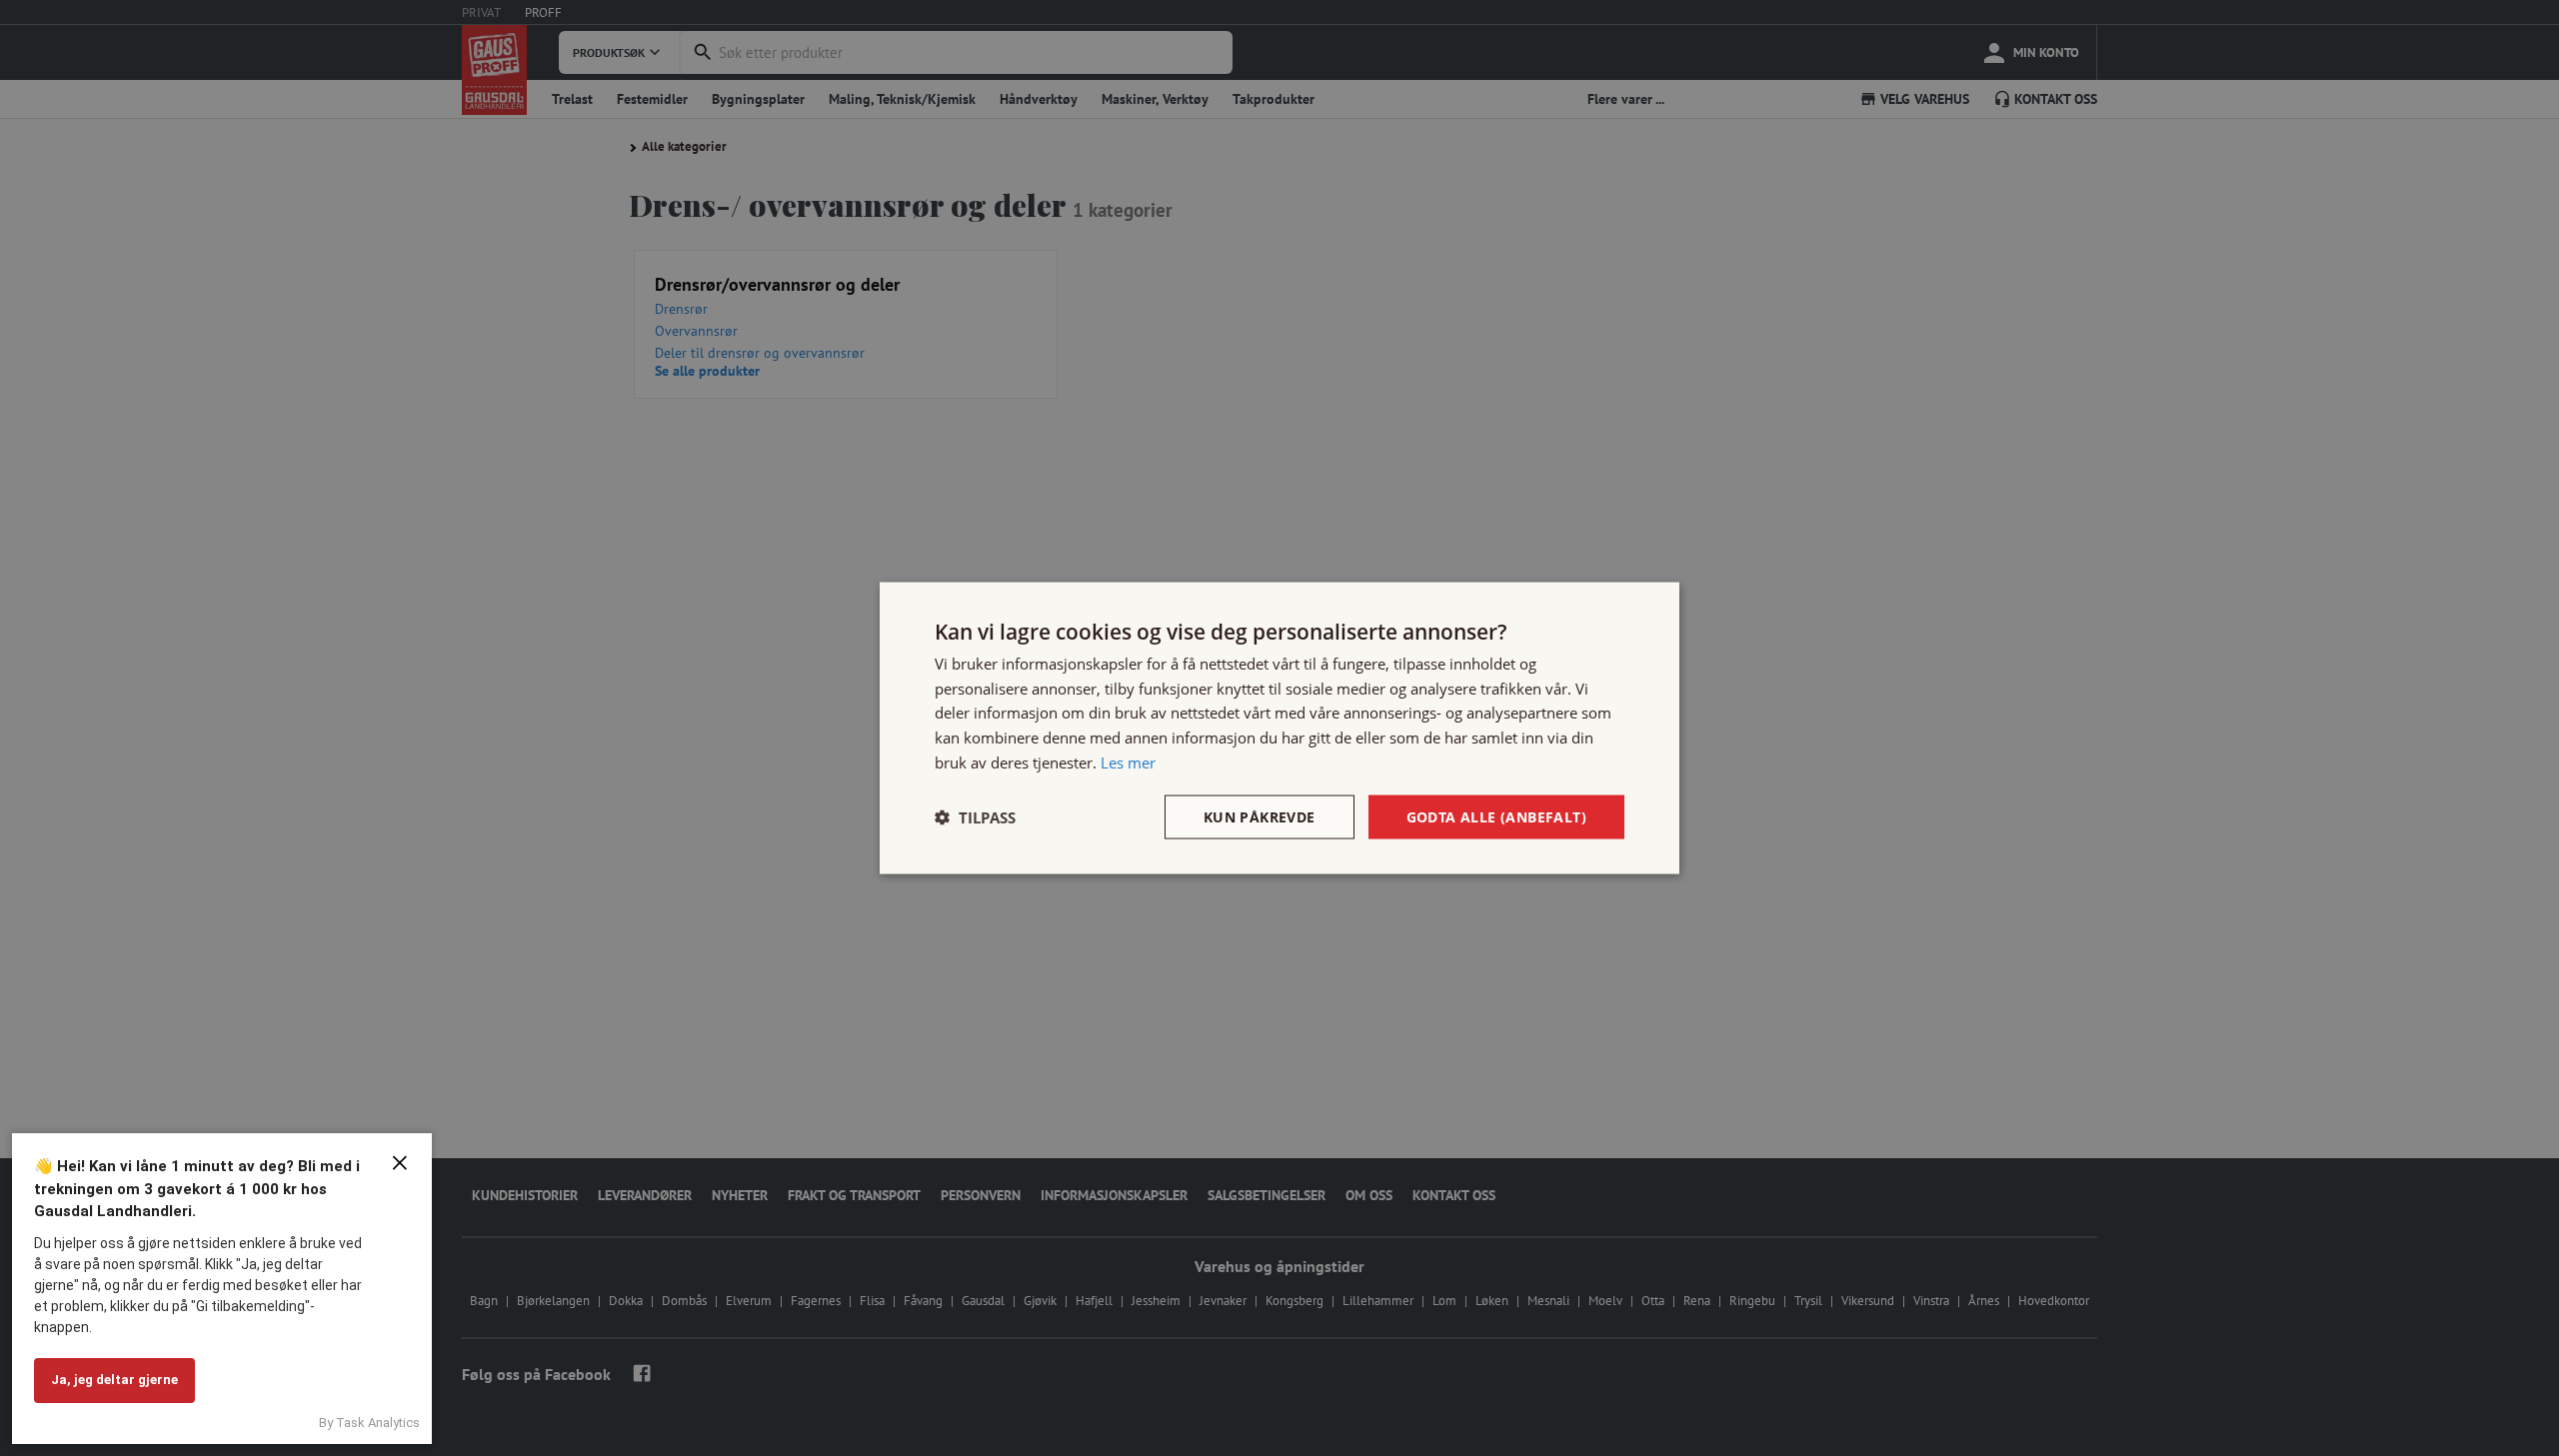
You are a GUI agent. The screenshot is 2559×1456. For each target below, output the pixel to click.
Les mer (1128, 761)
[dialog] (1279, 728)
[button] (975, 817)
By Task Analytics (369, 1423)
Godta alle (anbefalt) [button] (1496, 816)
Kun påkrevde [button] (1260, 816)
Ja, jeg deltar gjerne (114, 1380)
